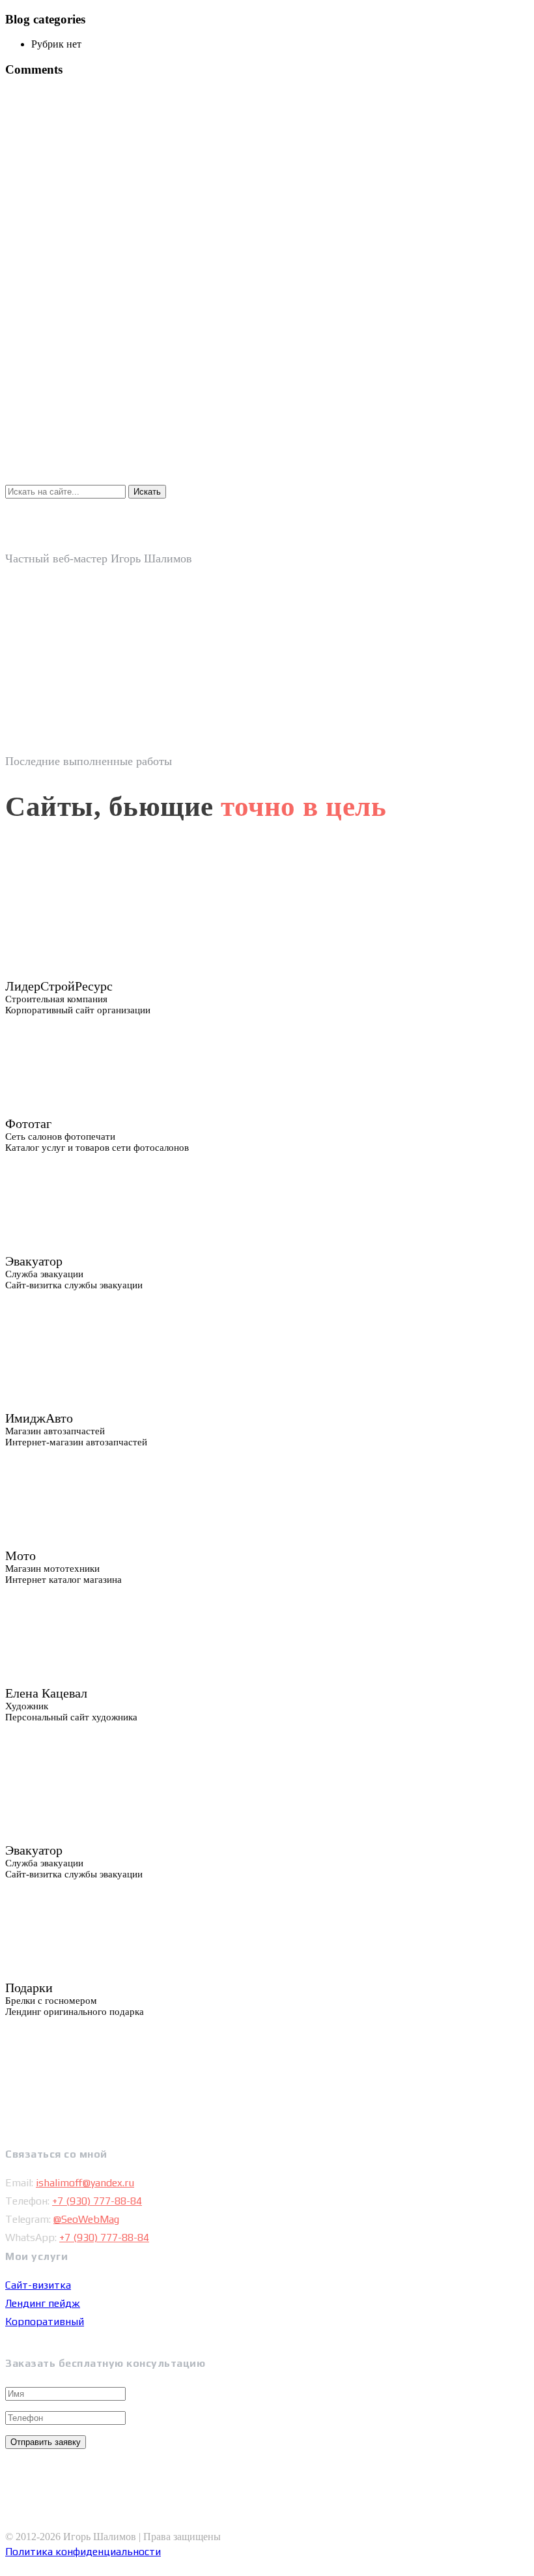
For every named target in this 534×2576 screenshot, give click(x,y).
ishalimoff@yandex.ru (85, 2183)
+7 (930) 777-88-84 (97, 2201)
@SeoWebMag (86, 2219)
